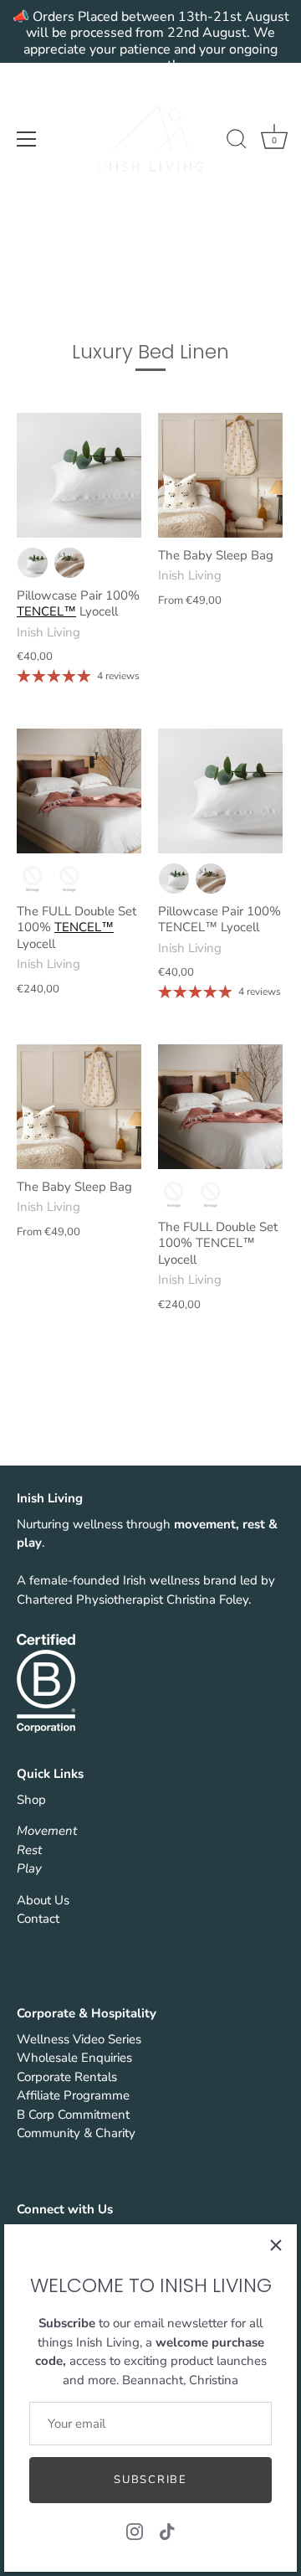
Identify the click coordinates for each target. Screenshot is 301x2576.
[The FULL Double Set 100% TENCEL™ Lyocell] (79, 791)
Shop (31, 1800)
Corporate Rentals (67, 2077)
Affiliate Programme (73, 2095)
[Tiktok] (167, 2531)
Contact (38, 1919)
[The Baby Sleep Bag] (220, 475)
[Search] (237, 142)
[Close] (276, 2245)
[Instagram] (135, 2531)
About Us (43, 1900)
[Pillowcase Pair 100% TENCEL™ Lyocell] (79, 475)
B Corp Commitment (73, 2115)
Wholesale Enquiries (74, 2058)
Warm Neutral (69, 563)
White (33, 563)
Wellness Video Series (79, 2039)
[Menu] (27, 139)
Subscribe (150, 2480)
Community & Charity (76, 2133)
